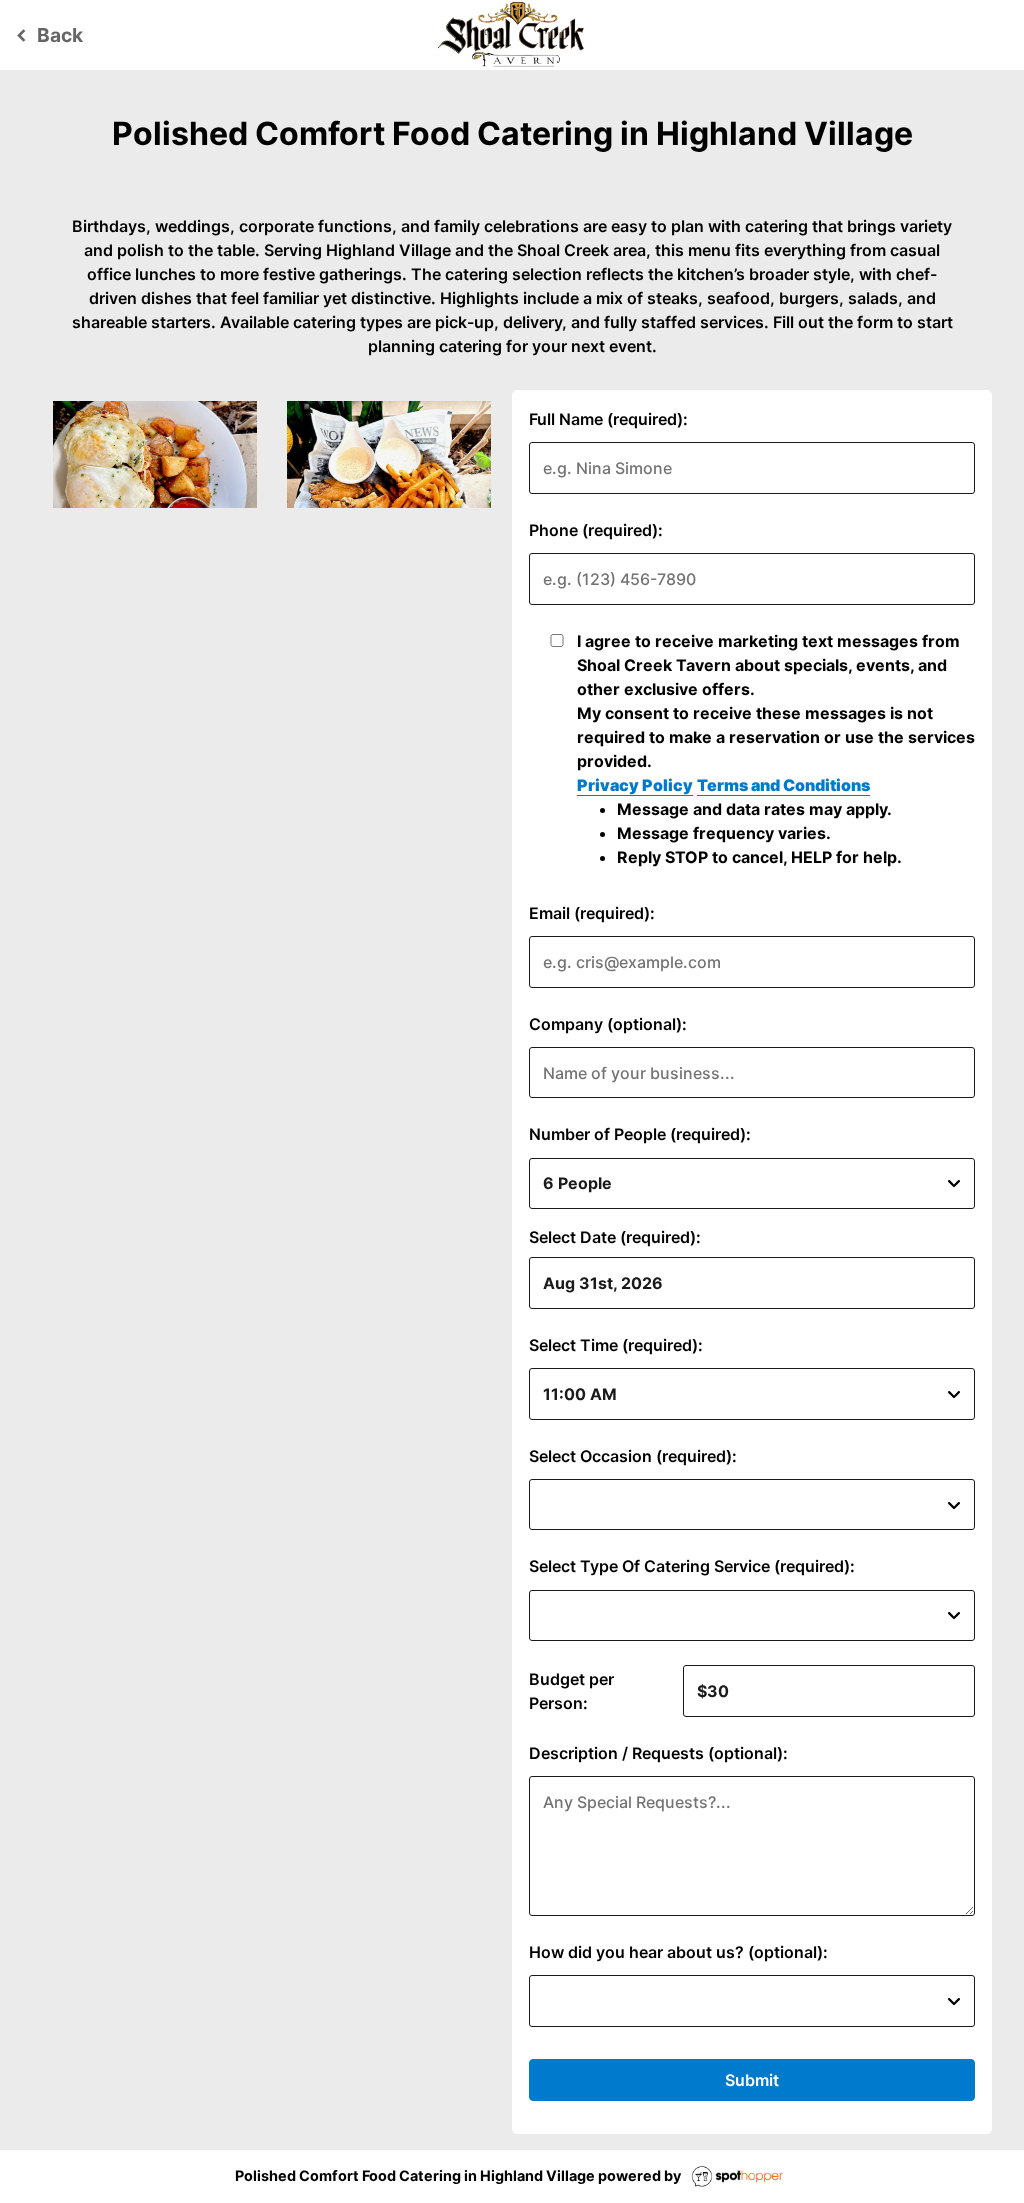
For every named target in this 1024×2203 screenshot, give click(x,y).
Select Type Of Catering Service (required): (692, 1566)
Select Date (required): (615, 1237)
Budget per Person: (571, 1691)
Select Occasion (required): (633, 1456)
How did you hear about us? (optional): (678, 1952)
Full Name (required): (608, 419)
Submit (752, 2080)
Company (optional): (608, 1024)
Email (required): (592, 913)
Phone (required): (596, 530)
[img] (155, 454)
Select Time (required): (616, 1345)
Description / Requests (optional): (658, 1753)
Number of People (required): (640, 1134)
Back (46, 35)
